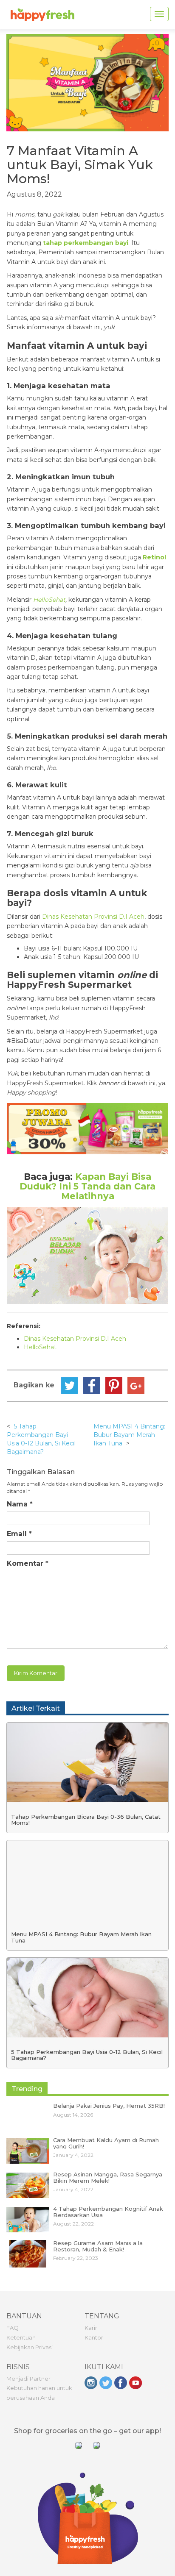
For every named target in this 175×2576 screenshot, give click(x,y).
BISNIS (18, 2367)
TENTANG (102, 2316)
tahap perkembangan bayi (86, 243)
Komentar (28, 1563)
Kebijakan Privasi (30, 2347)
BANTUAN (24, 2316)
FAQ (13, 2328)
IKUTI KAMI (104, 2367)
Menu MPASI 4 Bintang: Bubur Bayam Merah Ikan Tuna (129, 1435)
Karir (91, 2328)
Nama (20, 1504)
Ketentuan (21, 2337)
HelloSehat (49, 600)
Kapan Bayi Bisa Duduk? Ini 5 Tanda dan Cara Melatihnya (87, 1186)
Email (19, 1534)
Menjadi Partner (28, 2379)
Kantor (94, 2337)
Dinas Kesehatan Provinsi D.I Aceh (93, 917)
